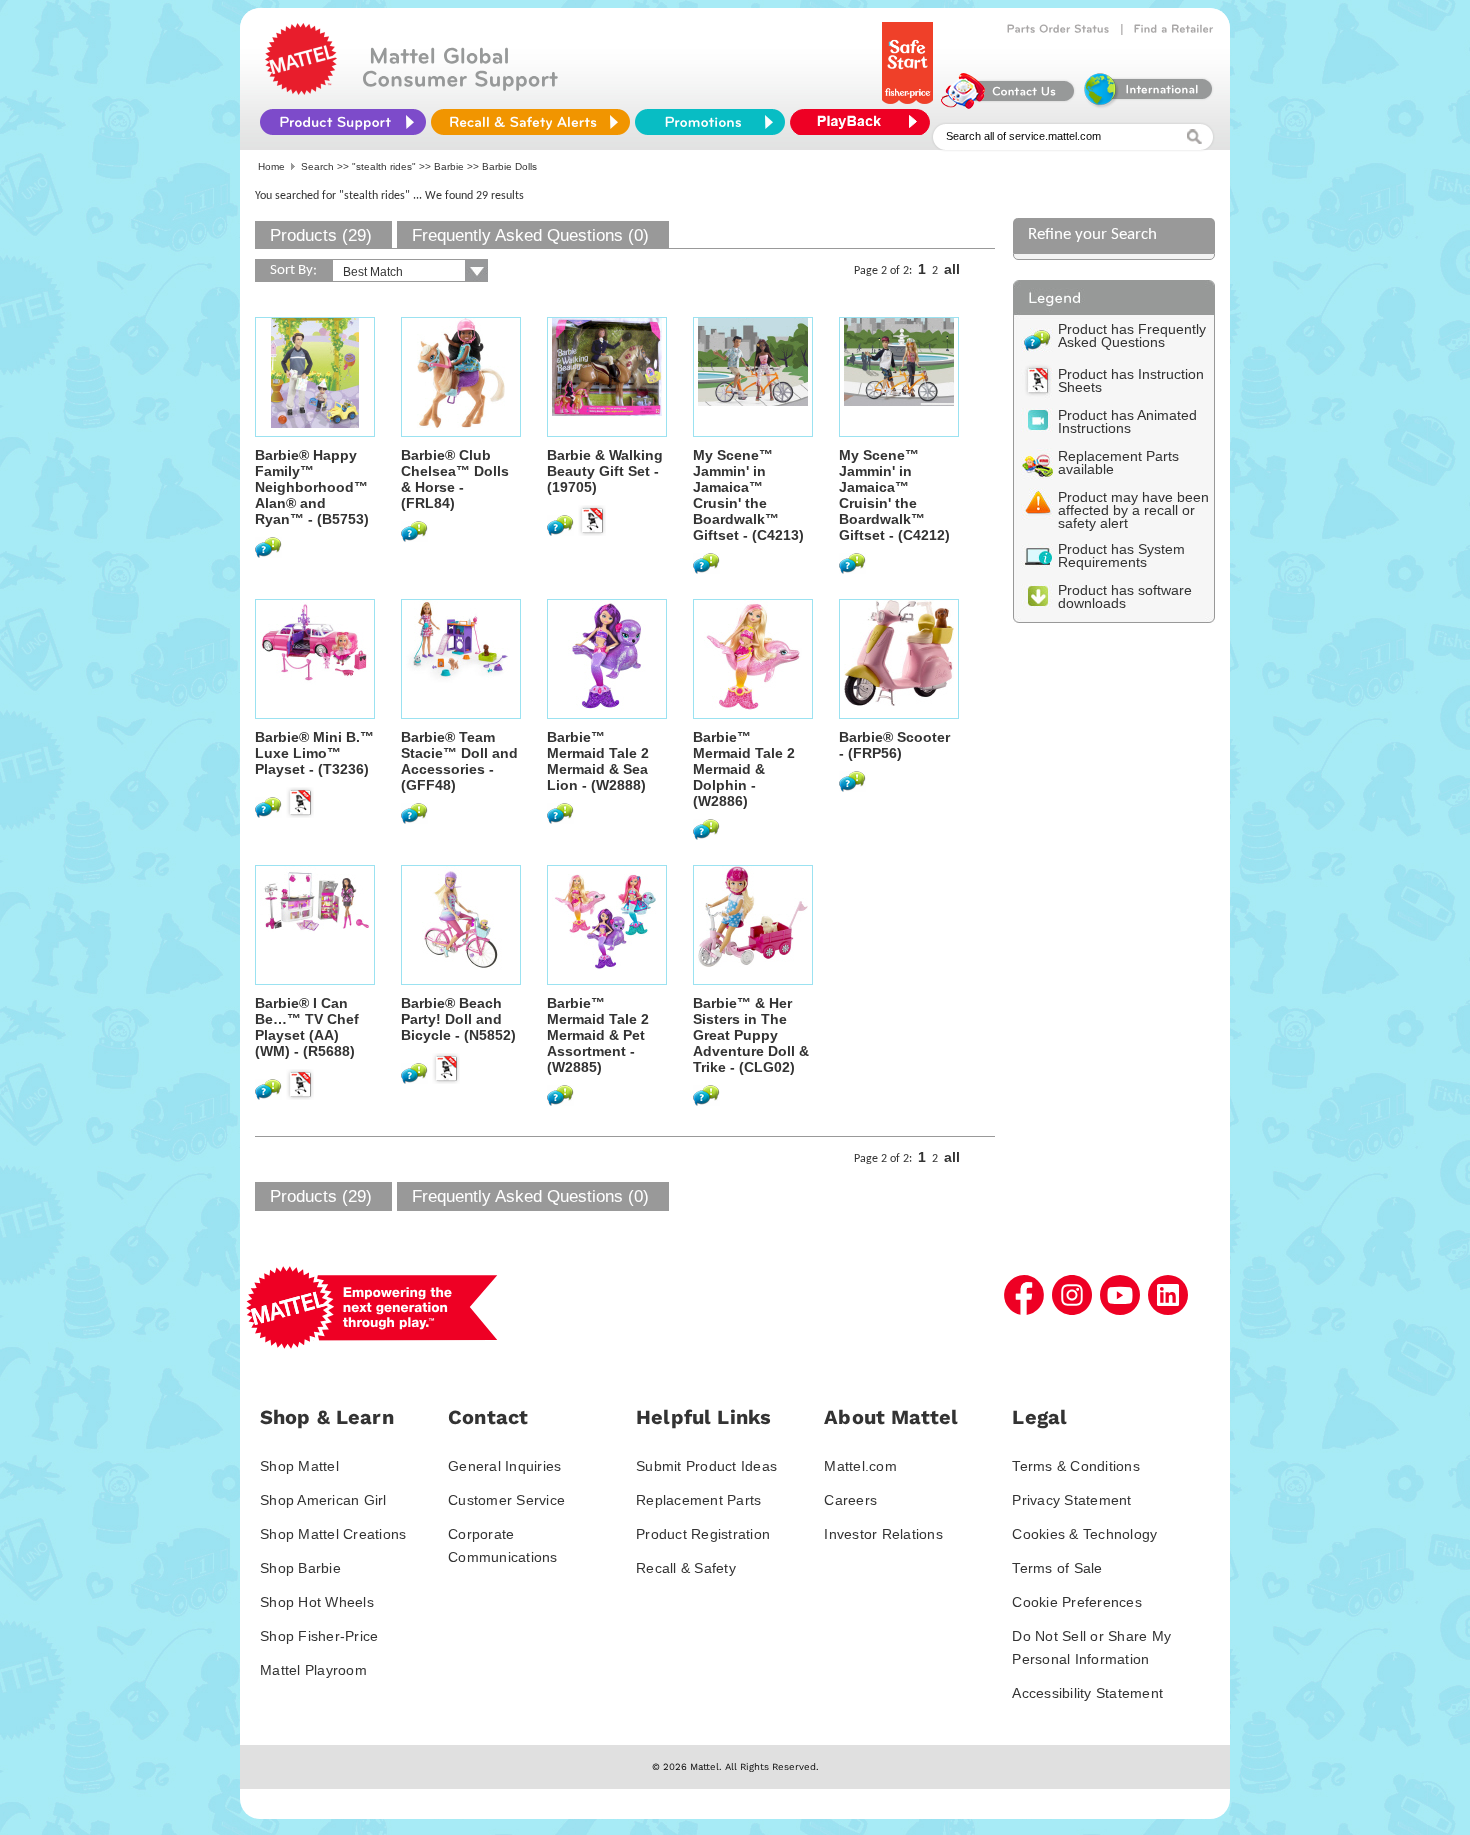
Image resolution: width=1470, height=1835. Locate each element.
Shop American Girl (323, 1500)
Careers (850, 1500)
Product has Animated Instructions (1127, 421)
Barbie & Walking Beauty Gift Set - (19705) (605, 471)
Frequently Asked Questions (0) (530, 235)
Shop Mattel (299, 1466)
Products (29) (321, 235)
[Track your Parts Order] (1058, 29)
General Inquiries (504, 1466)
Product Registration (703, 1534)
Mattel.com (860, 1466)
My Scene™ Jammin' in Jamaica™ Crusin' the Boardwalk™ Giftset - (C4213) (748, 495)
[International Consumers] (1147, 104)
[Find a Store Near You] (1174, 29)
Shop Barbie (300, 1568)
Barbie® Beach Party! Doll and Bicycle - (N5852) (458, 1019)
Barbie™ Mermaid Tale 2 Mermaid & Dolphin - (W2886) (744, 769)
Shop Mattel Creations (333, 1534)
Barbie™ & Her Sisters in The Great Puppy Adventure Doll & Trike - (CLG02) (751, 1035)
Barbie (449, 166)
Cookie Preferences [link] (1077, 1602)
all (952, 269)
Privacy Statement (1071, 1500)
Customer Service (506, 1500)
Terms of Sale (1057, 1568)
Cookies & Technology (1084, 1534)
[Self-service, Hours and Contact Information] (1008, 104)
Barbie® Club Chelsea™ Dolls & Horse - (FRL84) (455, 479)
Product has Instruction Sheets (1131, 380)
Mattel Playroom (313, 1670)
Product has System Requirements (1121, 555)
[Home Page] (301, 90)
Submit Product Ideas (706, 1466)
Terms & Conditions (1076, 1466)
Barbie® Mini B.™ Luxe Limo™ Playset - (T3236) (314, 753)
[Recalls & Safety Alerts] (530, 122)
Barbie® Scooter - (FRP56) (894, 745)
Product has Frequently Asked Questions (1132, 335)
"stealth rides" (384, 166)
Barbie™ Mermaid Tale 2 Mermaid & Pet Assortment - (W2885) (598, 1035)
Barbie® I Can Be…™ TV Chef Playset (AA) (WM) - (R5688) (307, 1027)
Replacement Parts (698, 1500)
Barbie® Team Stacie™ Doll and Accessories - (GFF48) (459, 761)
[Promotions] (710, 122)
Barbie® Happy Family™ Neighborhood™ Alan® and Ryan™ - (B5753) (312, 487)
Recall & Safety (686, 1568)
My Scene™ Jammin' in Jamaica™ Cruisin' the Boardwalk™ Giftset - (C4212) (894, 495)
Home (271, 166)
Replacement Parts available (1118, 462)
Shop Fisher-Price (319, 1636)
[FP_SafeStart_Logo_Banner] (909, 104)
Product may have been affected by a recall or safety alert (1133, 510)
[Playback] (865, 122)
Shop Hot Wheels (317, 1602)
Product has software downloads (1125, 596)
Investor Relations (883, 1534)
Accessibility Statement (1087, 1693)
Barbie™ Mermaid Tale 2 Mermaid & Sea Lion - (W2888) (598, 761)
